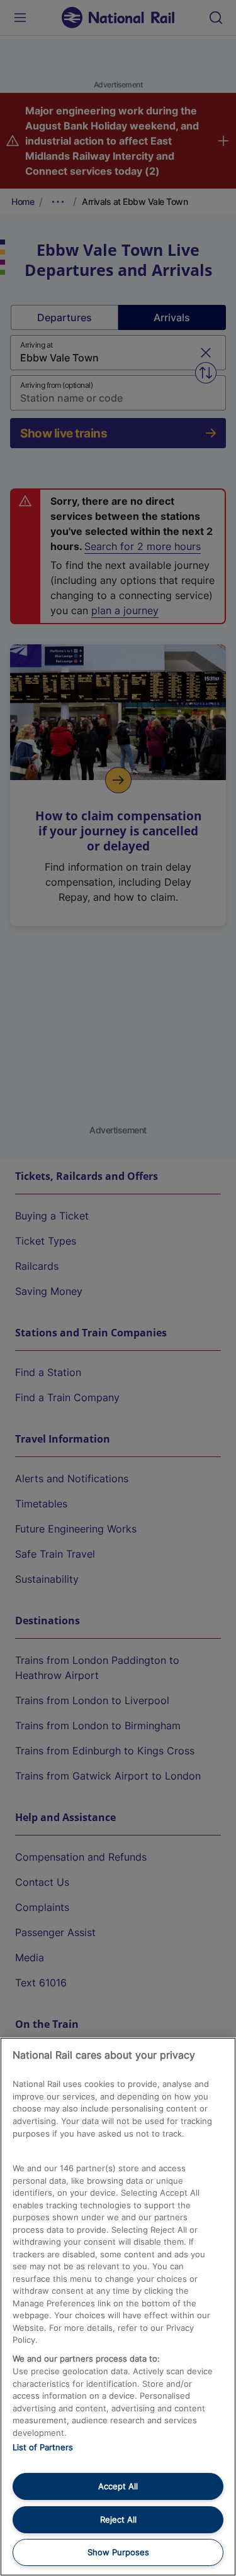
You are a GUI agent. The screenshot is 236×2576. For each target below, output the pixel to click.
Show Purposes (118, 2552)
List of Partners (43, 2447)
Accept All (118, 2486)
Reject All (118, 2519)
